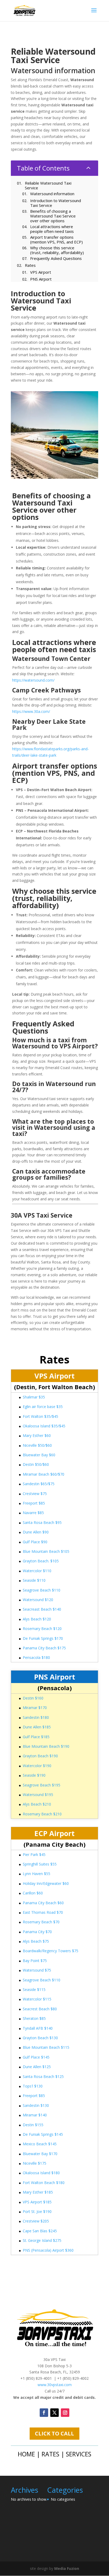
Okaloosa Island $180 (41, 2173)
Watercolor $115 (37, 1999)
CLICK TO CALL (54, 2433)
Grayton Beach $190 (40, 1756)
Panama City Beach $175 (44, 1648)
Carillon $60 (33, 1893)
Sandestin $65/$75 (39, 1484)
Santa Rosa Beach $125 (43, 2076)
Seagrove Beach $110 (42, 1590)
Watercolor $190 (37, 1766)
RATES (50, 2454)
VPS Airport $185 (37, 2202)
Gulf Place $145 (36, 2057)
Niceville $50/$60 (37, 1445)
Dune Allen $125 (37, 2067)
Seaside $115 (34, 1989)
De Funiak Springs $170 (43, 1638)
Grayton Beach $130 (40, 2038)
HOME (26, 2454)
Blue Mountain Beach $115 (46, 2047)
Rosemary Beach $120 (42, 1629)
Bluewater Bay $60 (39, 1455)
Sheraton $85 (34, 2018)
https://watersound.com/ (33, 680)
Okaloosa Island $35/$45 (44, 1426)
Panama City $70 (37, 1932)
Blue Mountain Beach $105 (46, 1551)
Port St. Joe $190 (37, 2211)
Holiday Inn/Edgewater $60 (46, 1883)
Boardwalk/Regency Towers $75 (51, 1951)
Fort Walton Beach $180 (44, 2183)
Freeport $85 (34, 1503)
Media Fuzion (67, 2568)
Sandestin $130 (36, 2105)
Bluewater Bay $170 (40, 2154)
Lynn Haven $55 (37, 1874)
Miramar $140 (35, 2115)
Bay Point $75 (35, 1961)
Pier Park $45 (34, 1854)
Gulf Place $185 (36, 1737)
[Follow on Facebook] (44, 2413)
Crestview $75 (35, 1494)
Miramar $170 (35, 1708)
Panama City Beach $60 (43, 1903)
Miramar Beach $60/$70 (44, 1474)
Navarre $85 (33, 1513)
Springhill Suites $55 (40, 1864)
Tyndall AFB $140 (38, 2028)
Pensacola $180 (36, 1657)
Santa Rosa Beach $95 (42, 1522)
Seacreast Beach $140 (42, 1609)
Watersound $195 (38, 1795)
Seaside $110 (34, 1580)
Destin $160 (33, 1698)
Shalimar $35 (34, 1397)
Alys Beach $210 (37, 1804)
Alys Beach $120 (37, 1619)
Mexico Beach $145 (40, 2144)
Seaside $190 (34, 1775)
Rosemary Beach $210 (42, 1814)
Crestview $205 (36, 2221)
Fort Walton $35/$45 (40, 1416)
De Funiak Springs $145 (43, 2134)
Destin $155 (33, 2125)
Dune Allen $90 (36, 1532)
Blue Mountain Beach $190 (46, 1746)
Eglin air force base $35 (43, 1407)
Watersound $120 (38, 1600)
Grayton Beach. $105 (41, 1561)
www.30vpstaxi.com (55, 2385)
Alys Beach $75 (36, 1941)
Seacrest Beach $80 (40, 2009)
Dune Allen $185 (37, 1727)
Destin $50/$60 (36, 1464)
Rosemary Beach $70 (41, 1922)
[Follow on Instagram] (65, 2413)
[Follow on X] (54, 2413)
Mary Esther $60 (37, 1435)
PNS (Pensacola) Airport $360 (48, 2250)
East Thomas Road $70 (43, 1912)
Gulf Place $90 (35, 1542)
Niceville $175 (35, 2163)
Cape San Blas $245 (40, 2231)
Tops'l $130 (33, 2086)
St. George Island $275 (42, 2240)
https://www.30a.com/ (31, 711)
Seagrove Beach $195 (42, 1785)
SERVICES (79, 2454)
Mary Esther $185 (38, 2192)
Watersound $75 (37, 1970)
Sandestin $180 (36, 1717)
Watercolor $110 (37, 1571)
